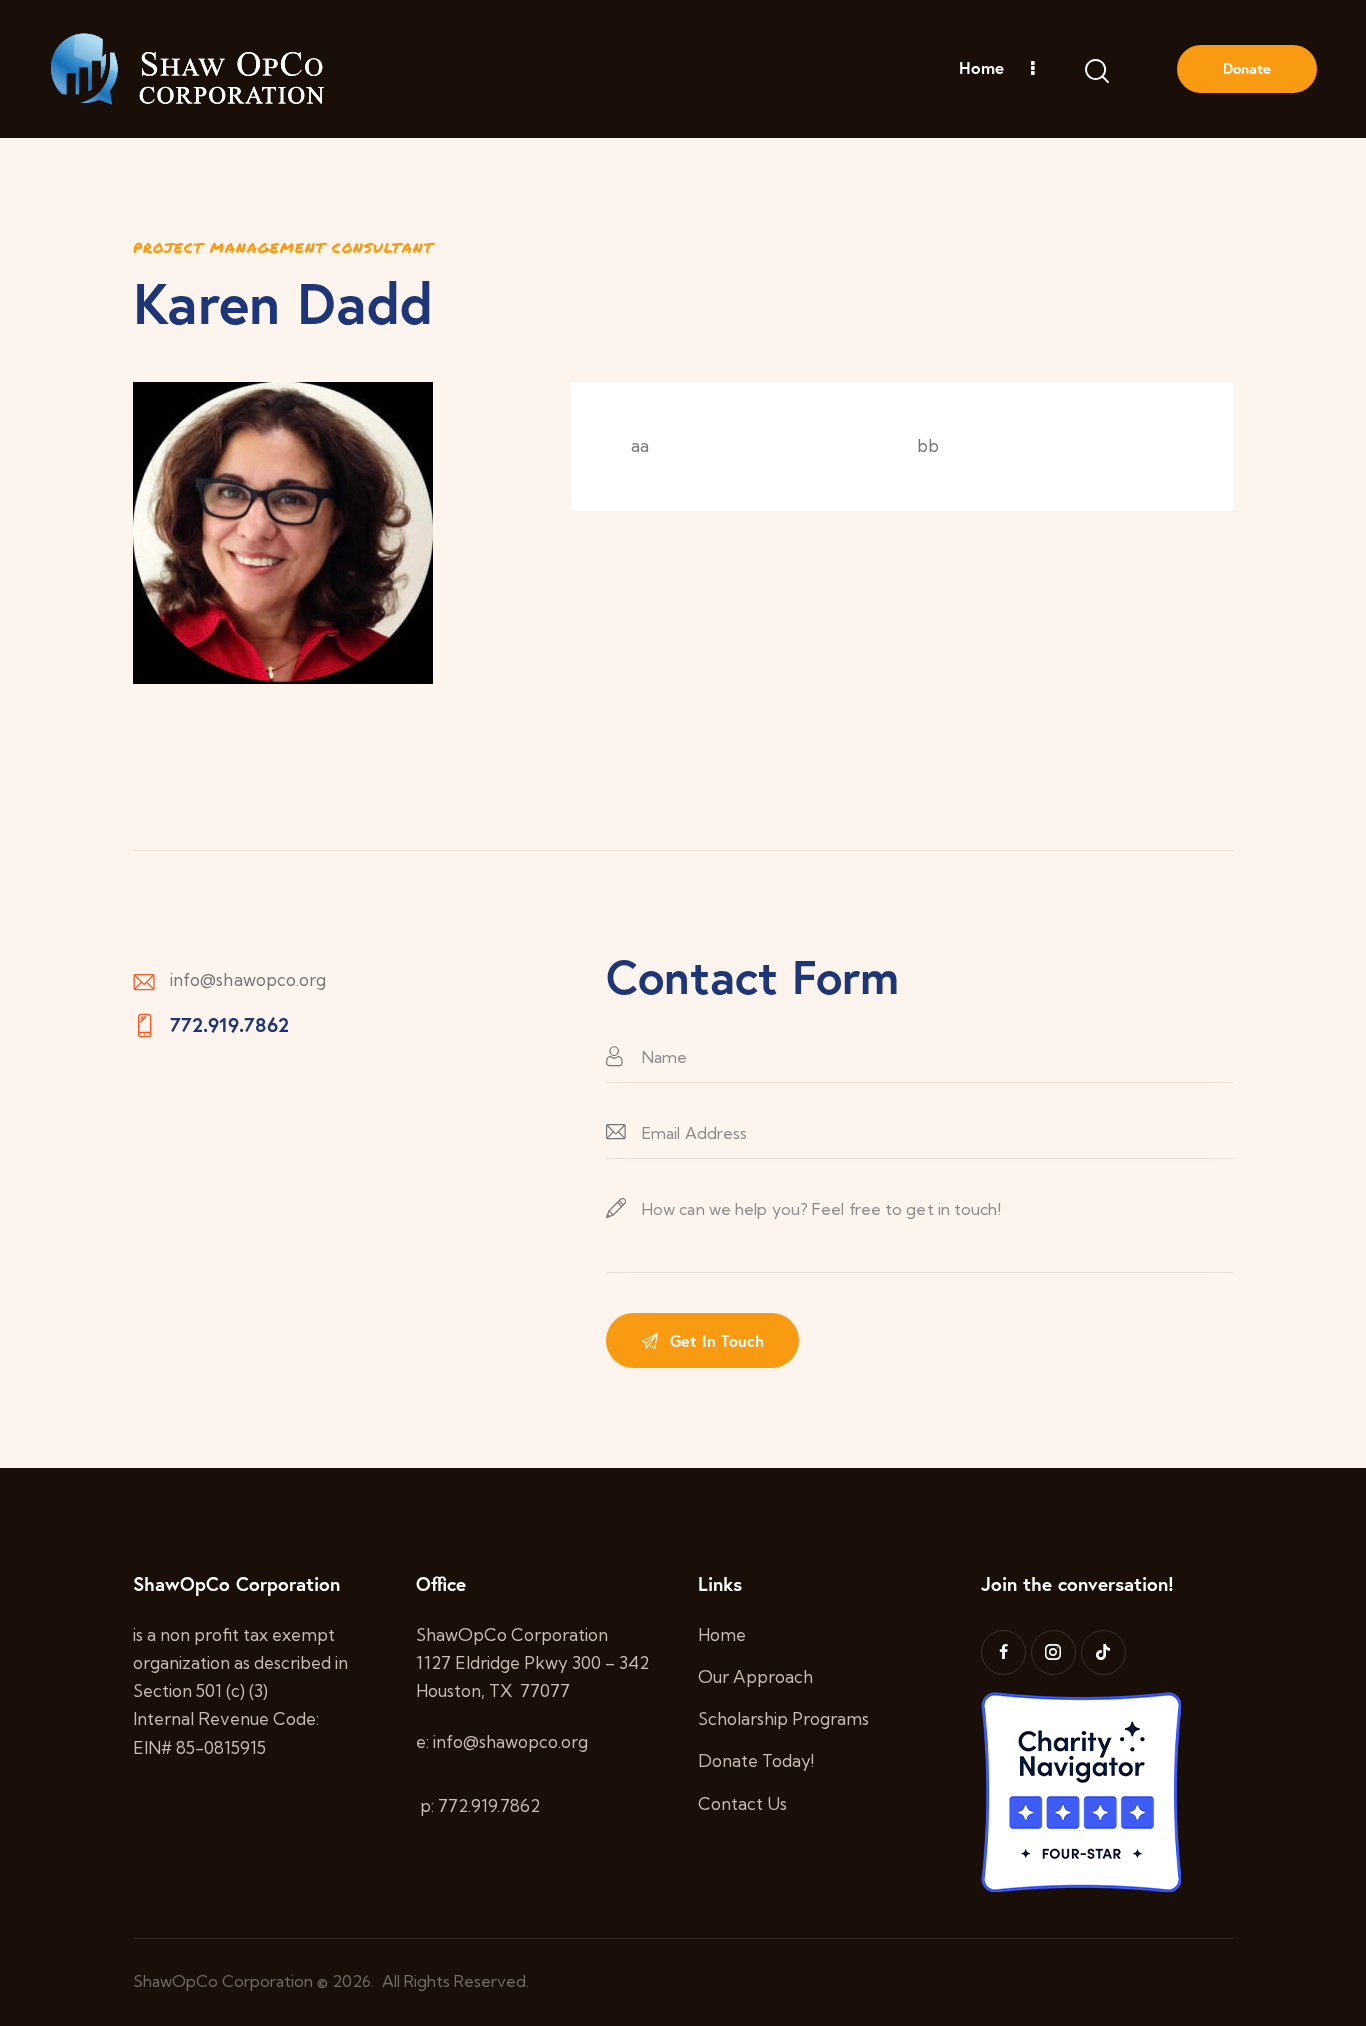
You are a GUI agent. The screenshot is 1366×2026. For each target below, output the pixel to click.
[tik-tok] (1103, 1652)
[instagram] (1053, 1652)
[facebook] (1003, 1652)
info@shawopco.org (248, 979)
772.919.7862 (229, 1024)
